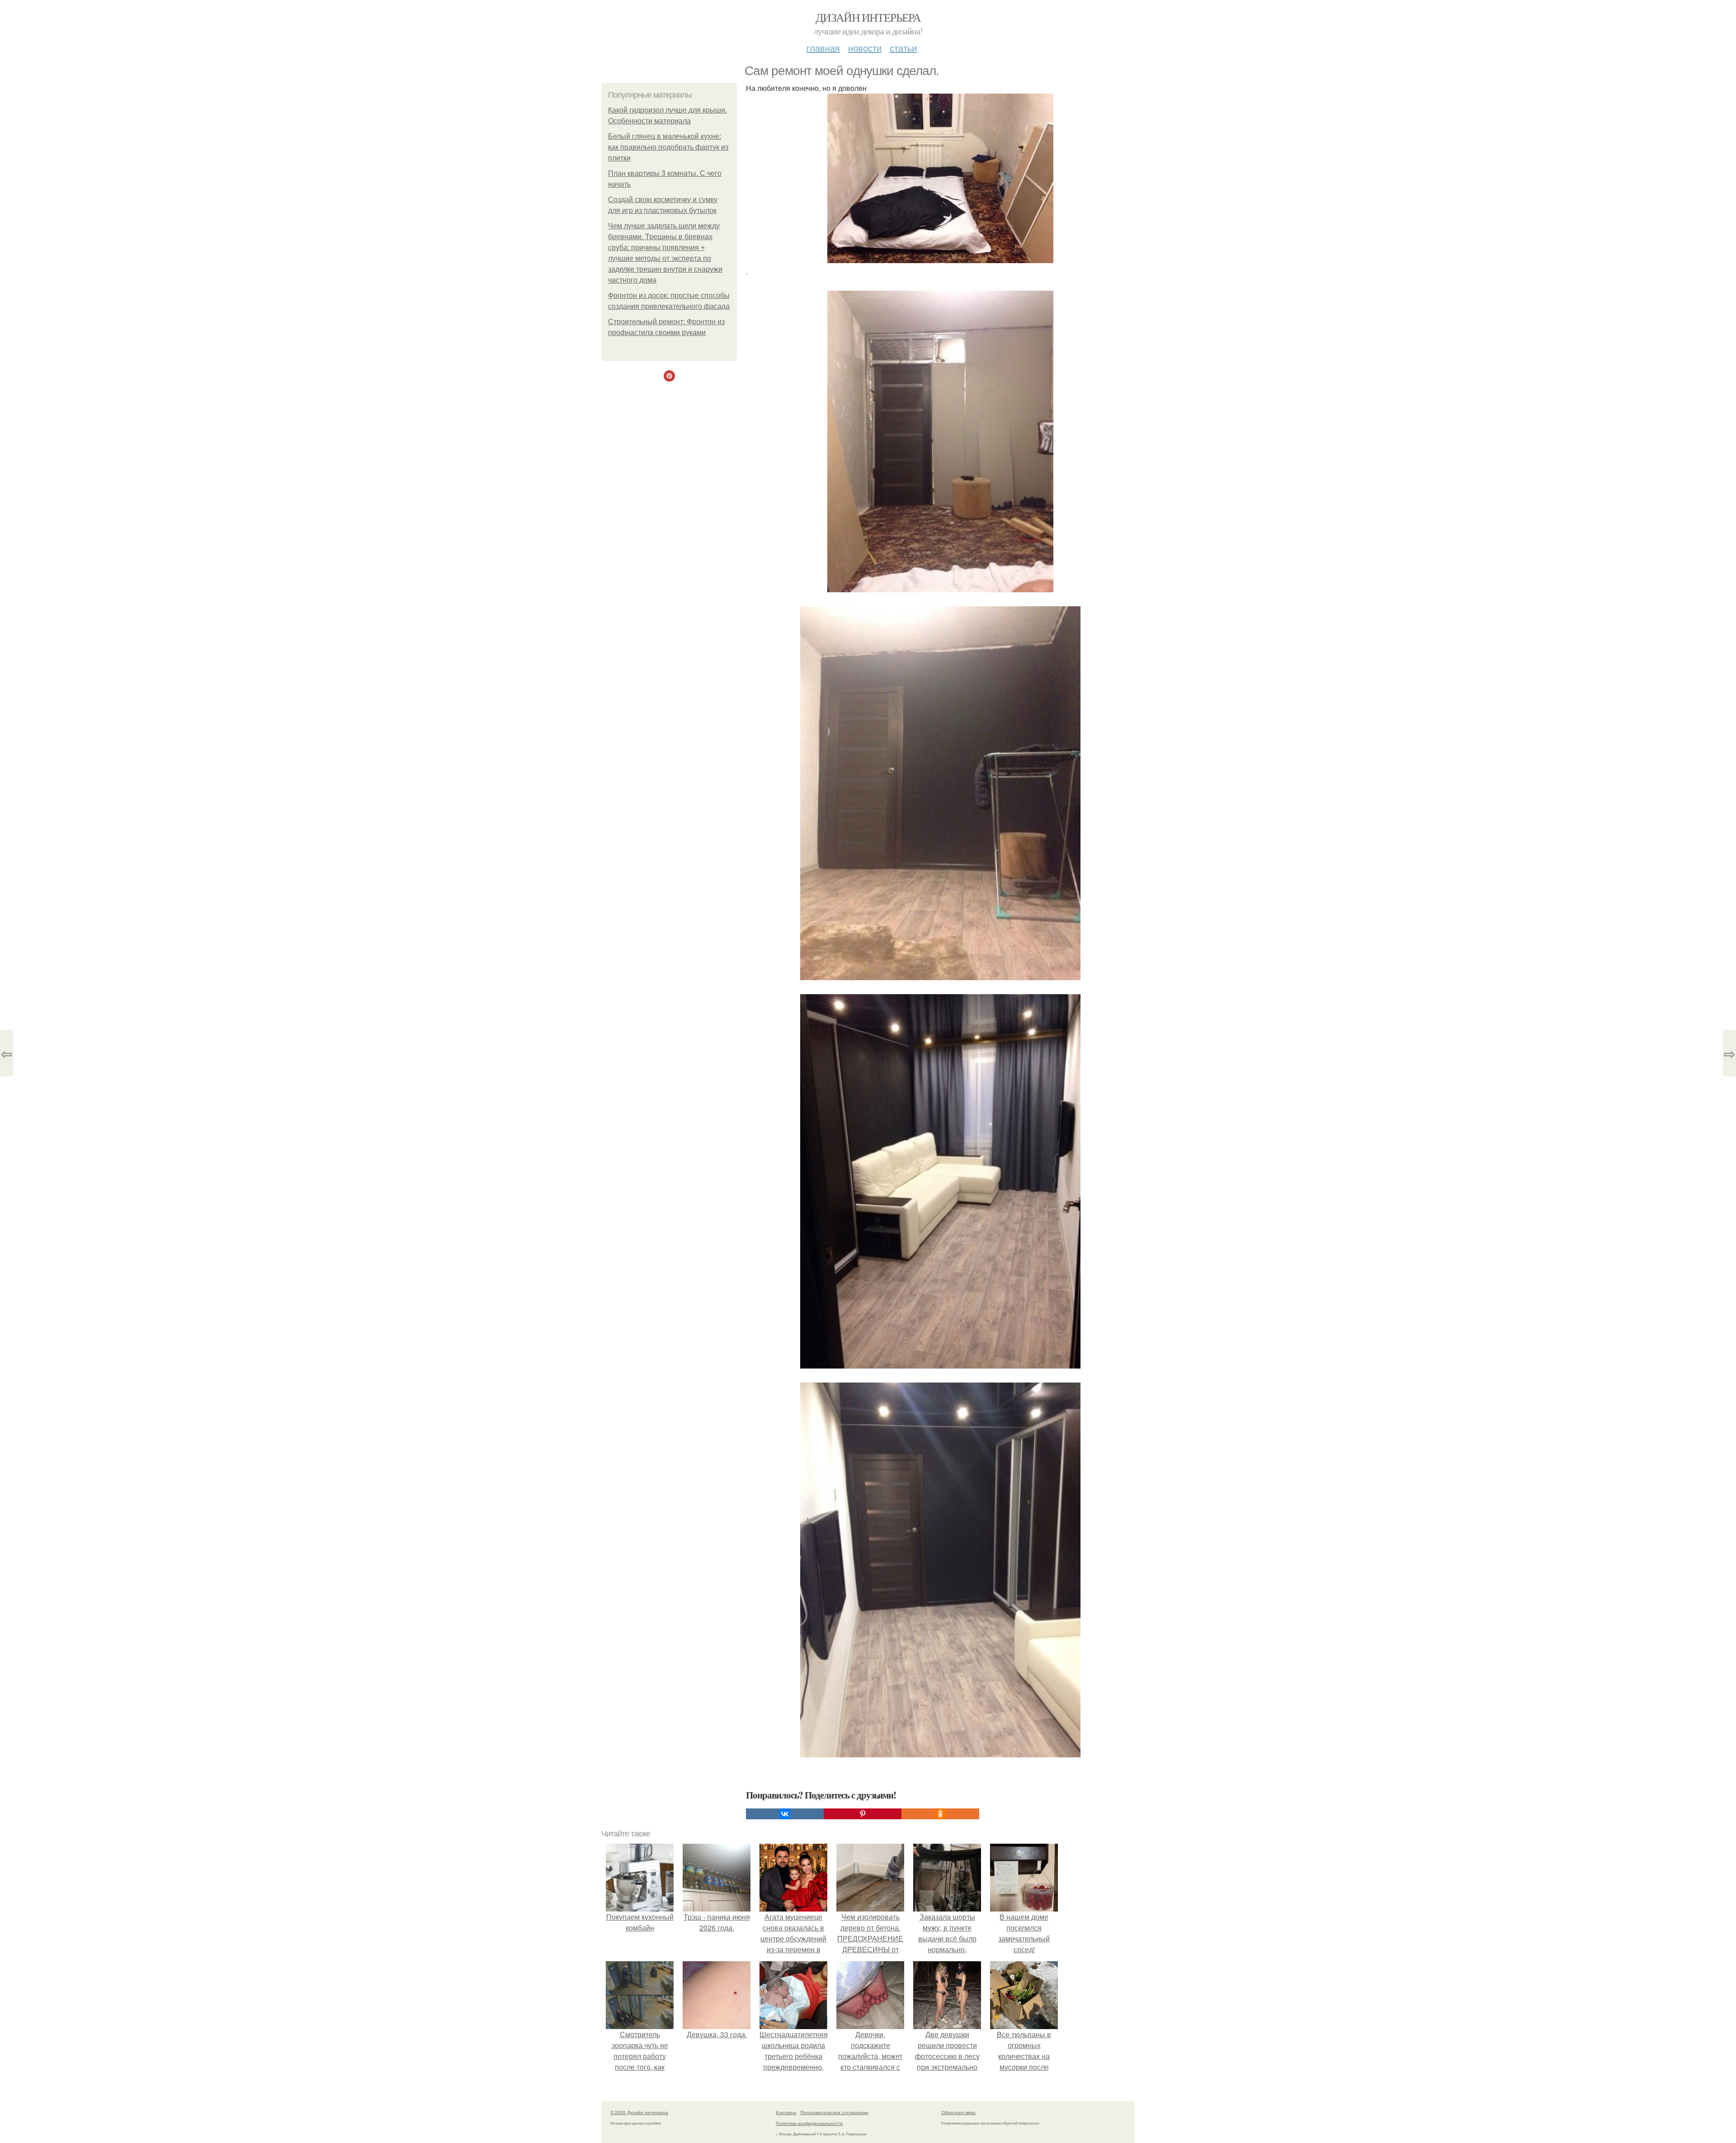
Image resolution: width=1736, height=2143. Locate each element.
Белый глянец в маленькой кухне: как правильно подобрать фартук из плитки (668, 147)
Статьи (903, 48)
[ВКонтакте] (785, 1814)
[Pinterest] (863, 1814)
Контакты (786, 2112)
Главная (823, 48)
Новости (865, 48)
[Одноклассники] (940, 1814)
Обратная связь (958, 2112)
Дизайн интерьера (868, 17)
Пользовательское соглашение (834, 2112)
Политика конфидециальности (809, 2123)
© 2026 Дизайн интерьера (639, 2112)
